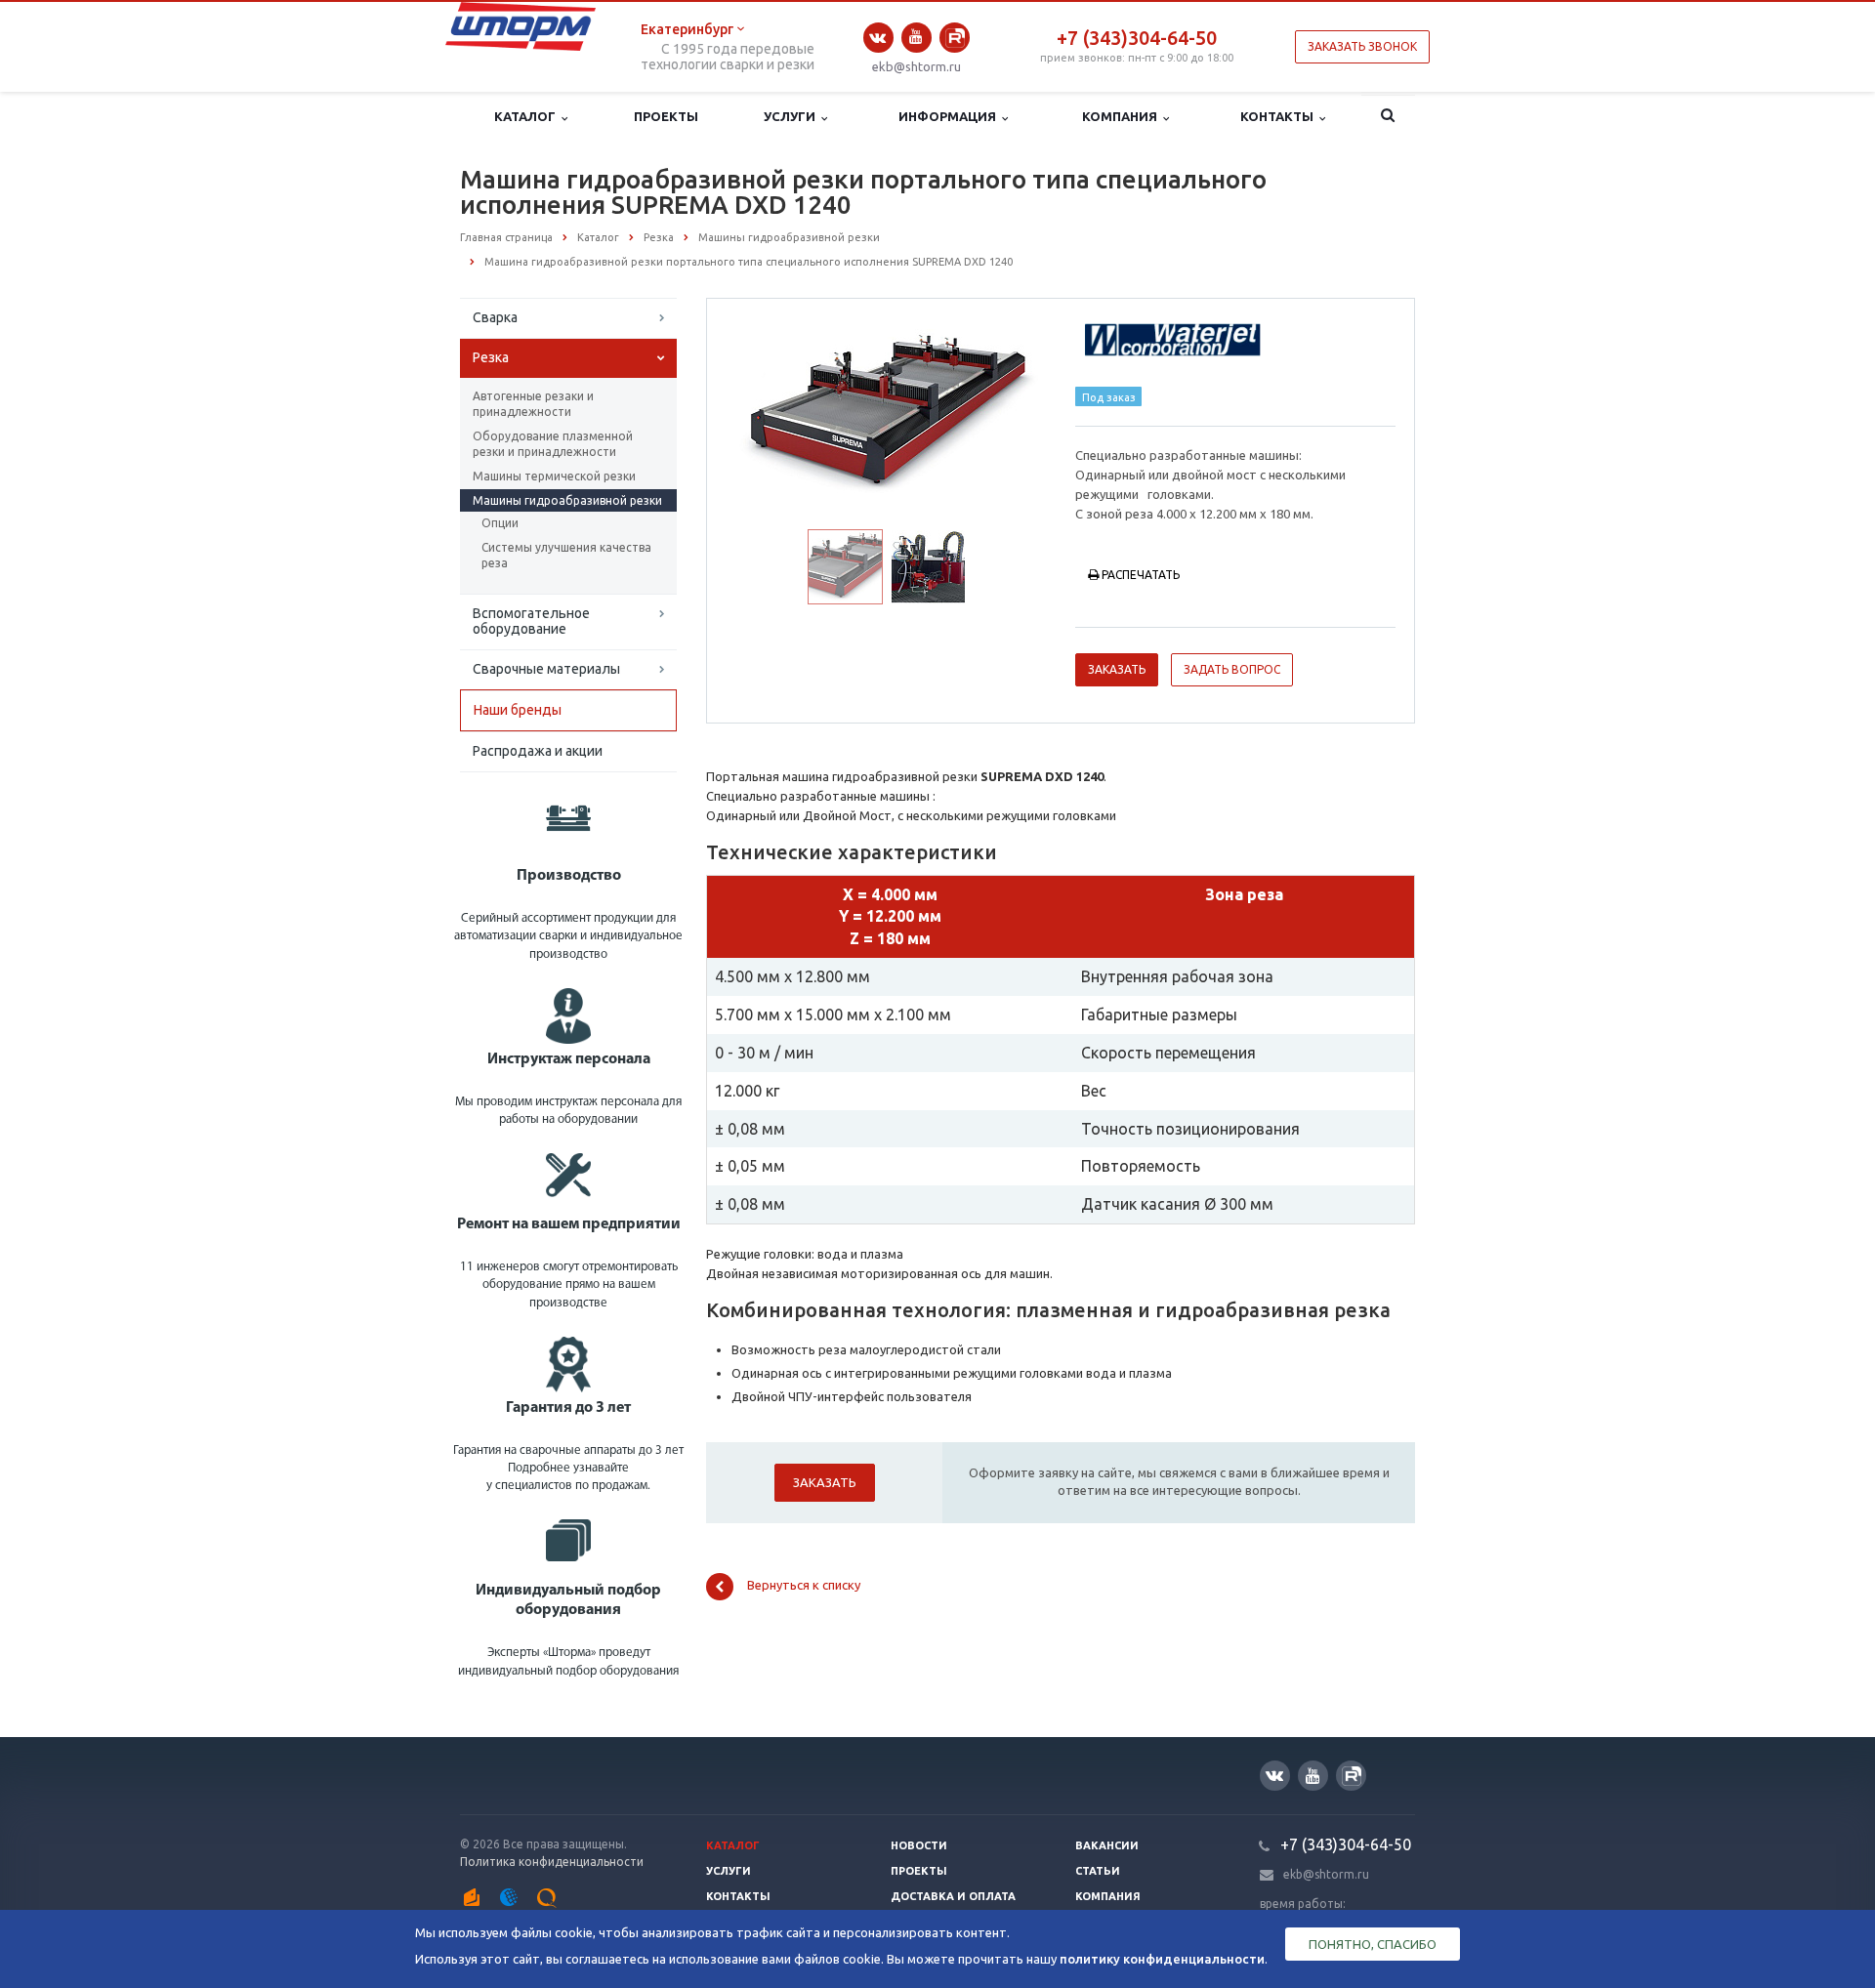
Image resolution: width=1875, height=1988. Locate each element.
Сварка (495, 317)
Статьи (1098, 1871)
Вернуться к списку (804, 1586)
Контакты (1280, 116)
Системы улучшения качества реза (566, 555)
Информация (950, 116)
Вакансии (1107, 1845)
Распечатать (1141, 575)
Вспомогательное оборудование (531, 621)
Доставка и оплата (953, 1896)
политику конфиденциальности (1162, 1959)
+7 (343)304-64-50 (1137, 38)
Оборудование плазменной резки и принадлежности (553, 444)
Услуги (792, 116)
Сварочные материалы (546, 669)
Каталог (528, 116)
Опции (500, 523)
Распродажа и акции (538, 751)
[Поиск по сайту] (1388, 117)
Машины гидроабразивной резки (567, 500)
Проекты (666, 116)
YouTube (917, 38)
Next (1012, 412)
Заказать (1117, 669)
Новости (919, 1845)
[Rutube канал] (955, 38)
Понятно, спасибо (1373, 1944)
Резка (491, 357)
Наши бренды (518, 710)
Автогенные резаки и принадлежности (533, 404)
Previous (763, 412)
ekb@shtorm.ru (917, 66)
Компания (1123, 116)
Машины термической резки (554, 476)
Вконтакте (878, 38)
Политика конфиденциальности (552, 1862)
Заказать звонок (1362, 46)
